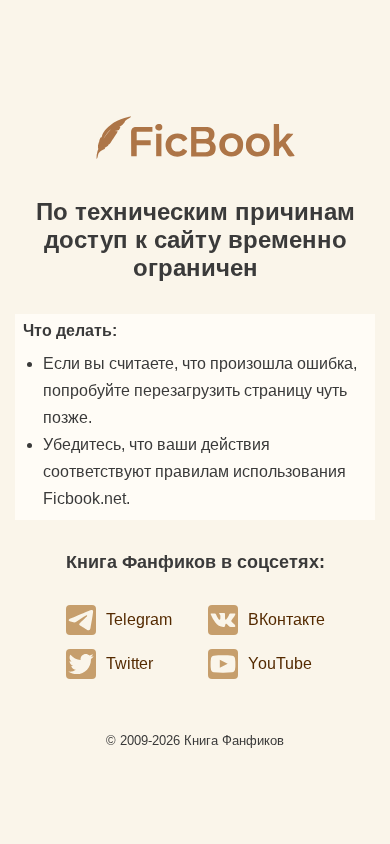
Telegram (139, 619)
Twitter (129, 663)
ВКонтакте (286, 619)
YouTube (280, 663)
